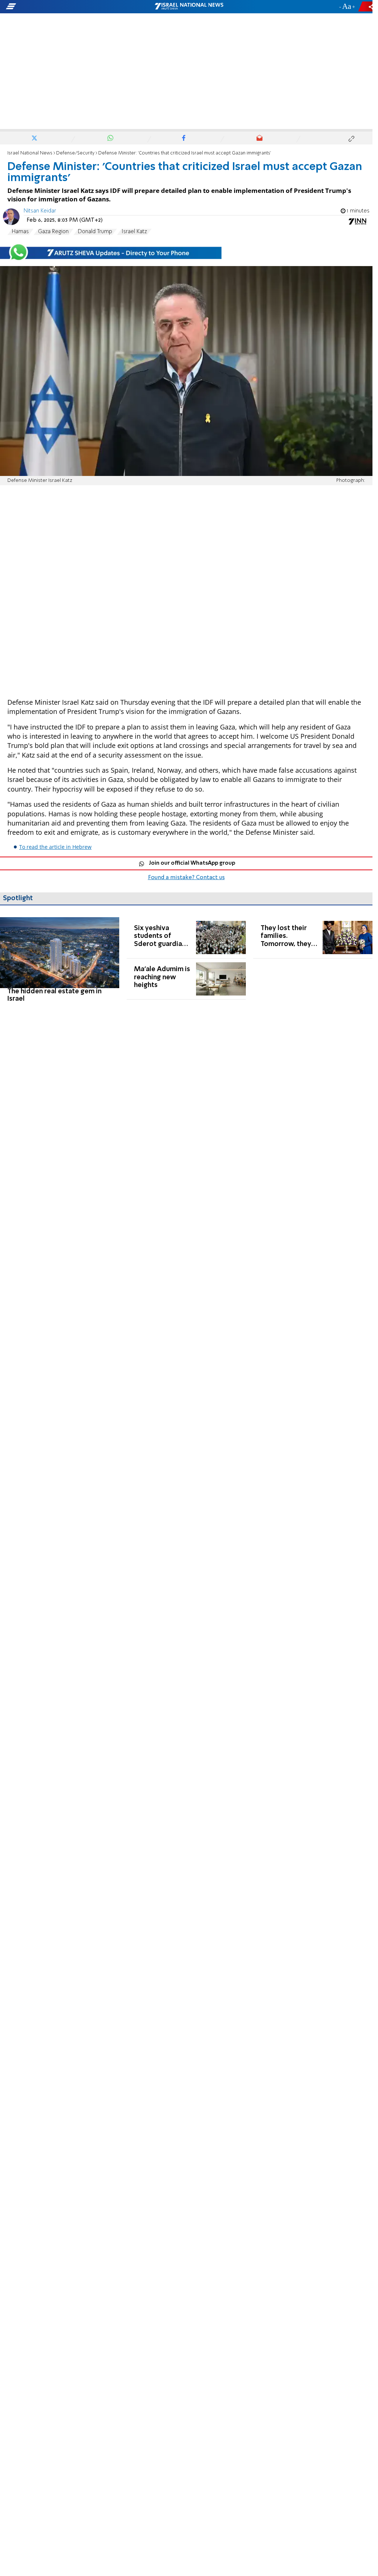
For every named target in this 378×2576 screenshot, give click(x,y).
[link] (60, 960)
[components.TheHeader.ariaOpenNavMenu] (59, 7)
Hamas (20, 232)
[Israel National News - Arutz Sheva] (189, 7)
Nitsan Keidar (40, 211)
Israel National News (30, 153)
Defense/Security (75, 153)
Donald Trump (95, 232)
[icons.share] (367, 6)
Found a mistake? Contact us (186, 878)
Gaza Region (53, 232)
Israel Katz (134, 232)
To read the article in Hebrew (55, 847)
